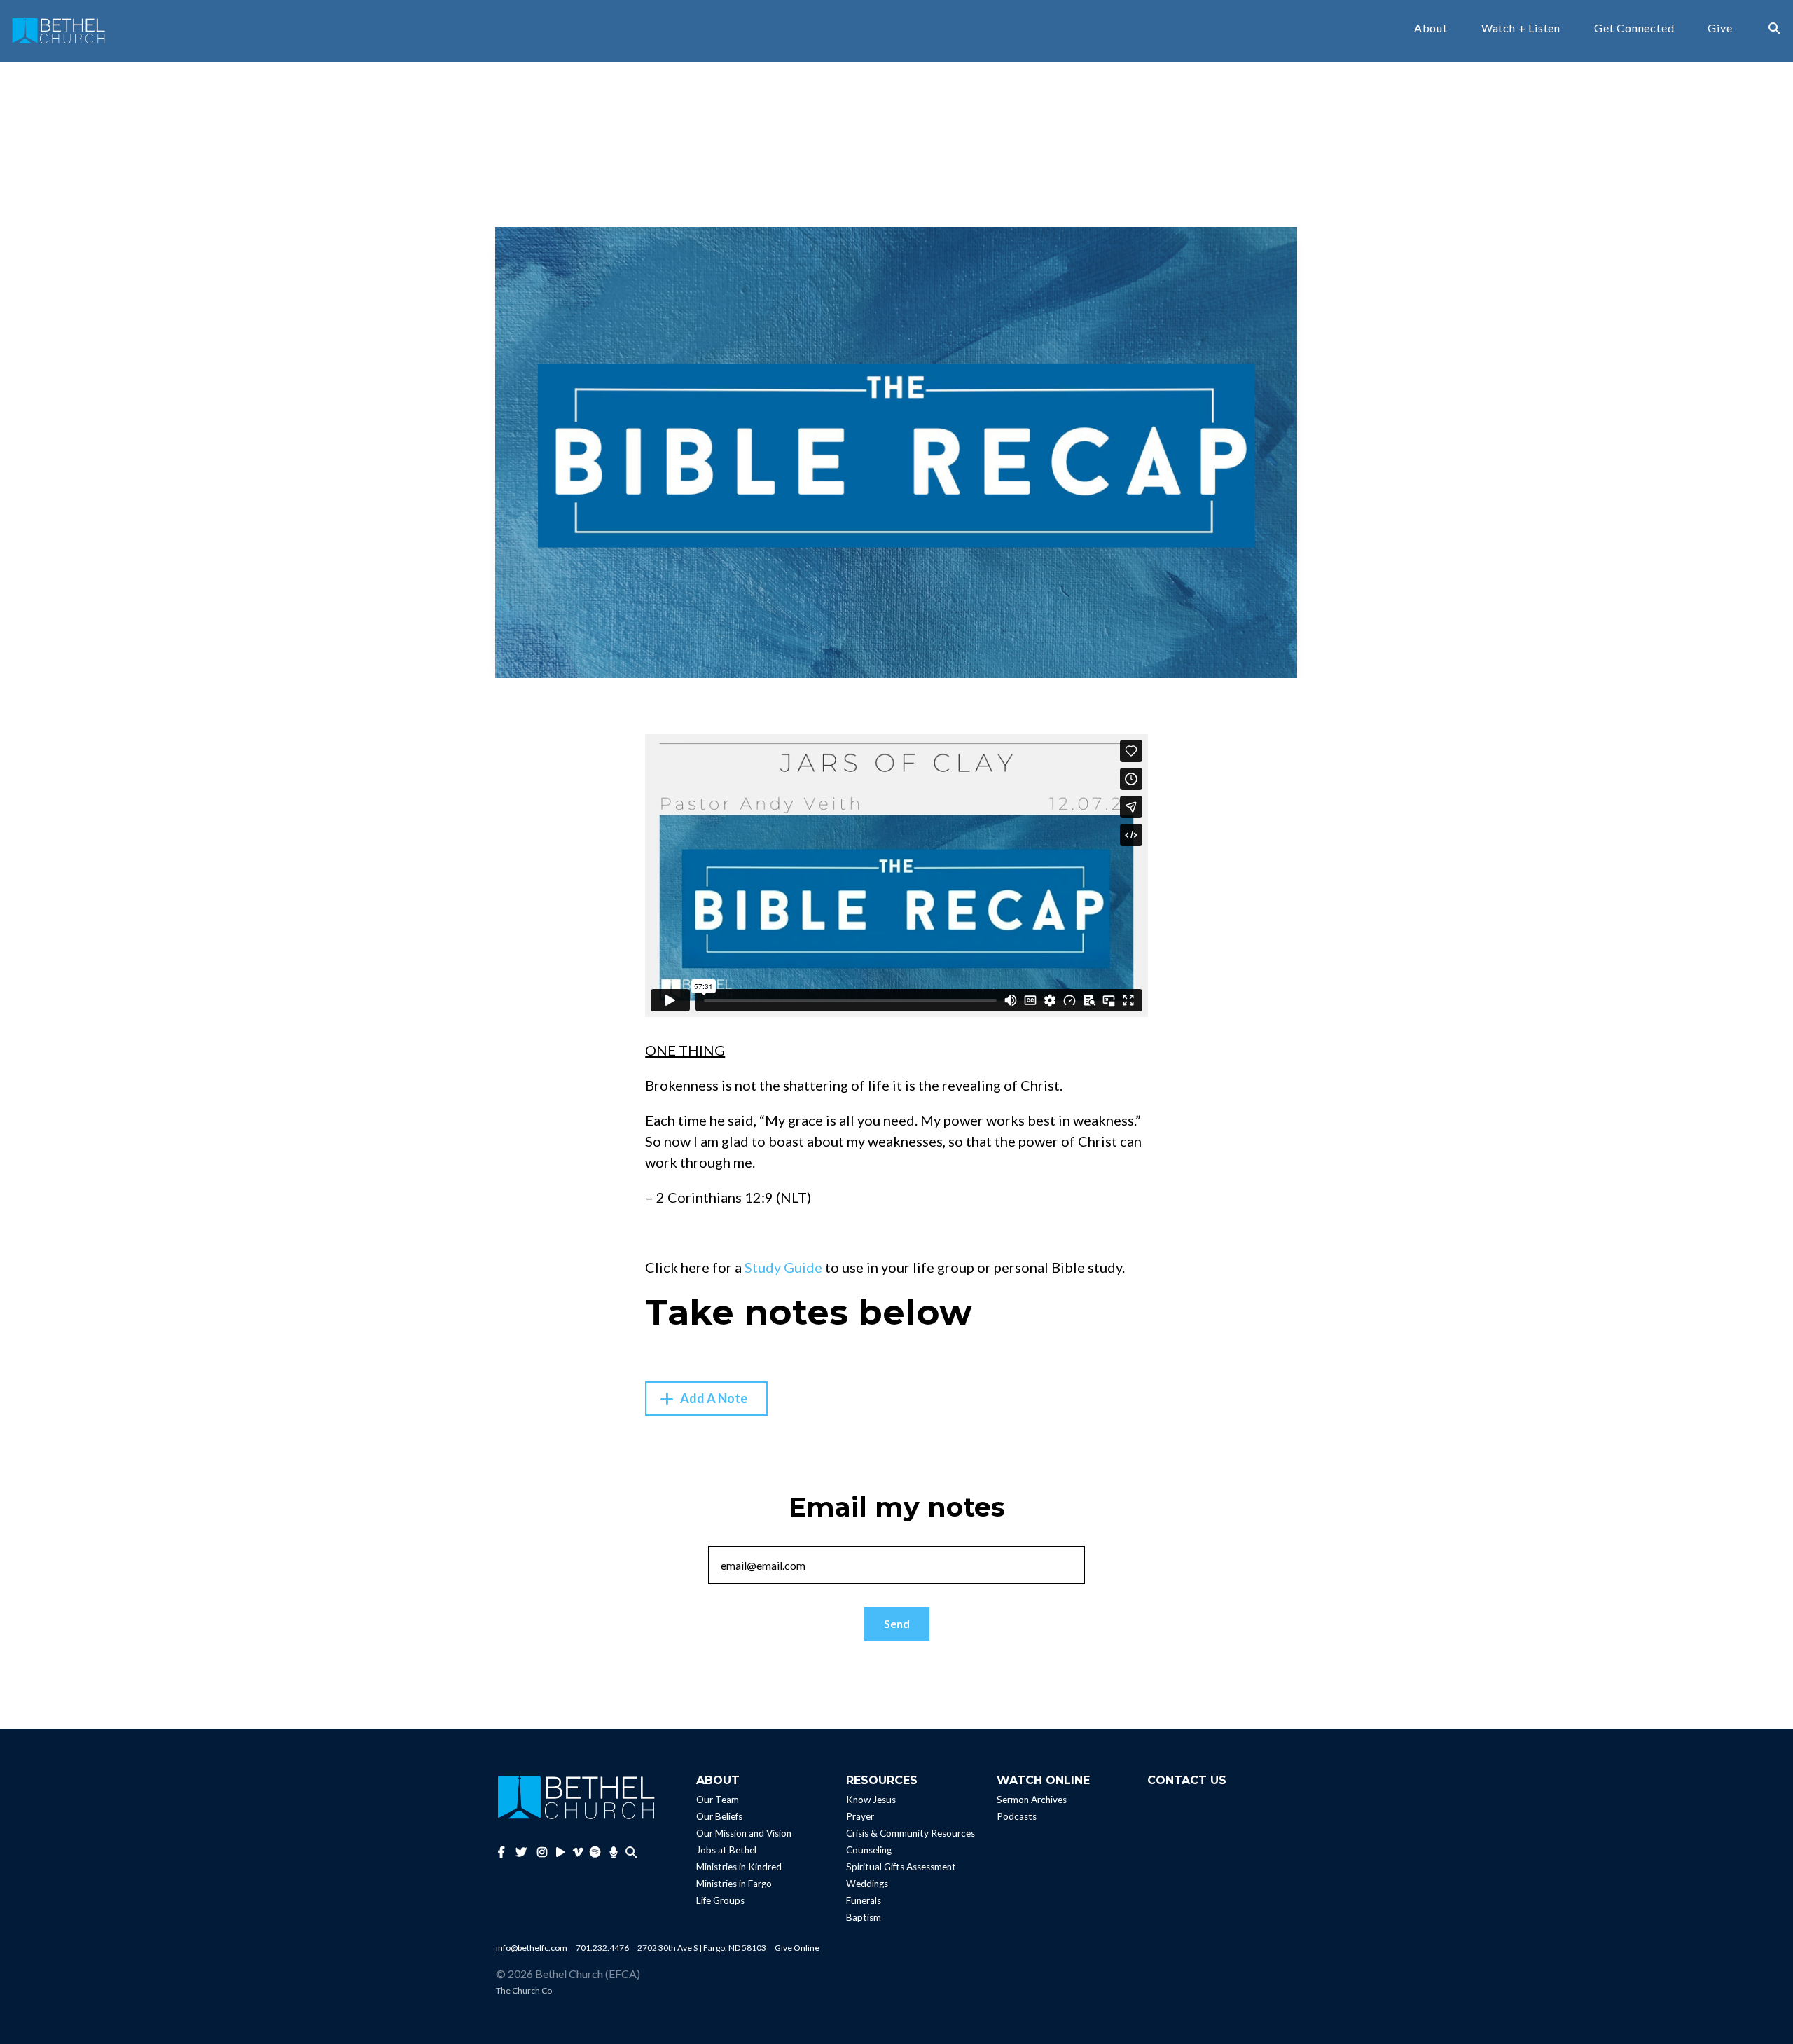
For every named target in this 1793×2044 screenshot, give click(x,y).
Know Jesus (871, 1800)
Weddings (867, 1884)
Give (1720, 28)
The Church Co (524, 1990)
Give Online (797, 1948)
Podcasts (1017, 1817)
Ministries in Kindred (739, 1867)
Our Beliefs (719, 1817)
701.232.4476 (602, 1948)
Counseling (869, 1851)
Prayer (860, 1817)
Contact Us (1187, 1780)
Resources (882, 1780)
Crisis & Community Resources (911, 1834)
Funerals (864, 1901)
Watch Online (1043, 1780)
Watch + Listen (1521, 28)
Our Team (718, 1800)
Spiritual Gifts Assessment (901, 1867)
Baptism (864, 1918)
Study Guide (783, 1267)
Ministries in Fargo (734, 1884)
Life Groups (720, 1901)
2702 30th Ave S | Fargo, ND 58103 (702, 1948)
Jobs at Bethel (726, 1851)
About (1431, 28)
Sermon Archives (1032, 1800)
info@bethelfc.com (532, 1948)
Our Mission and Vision (744, 1834)
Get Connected (1634, 28)
